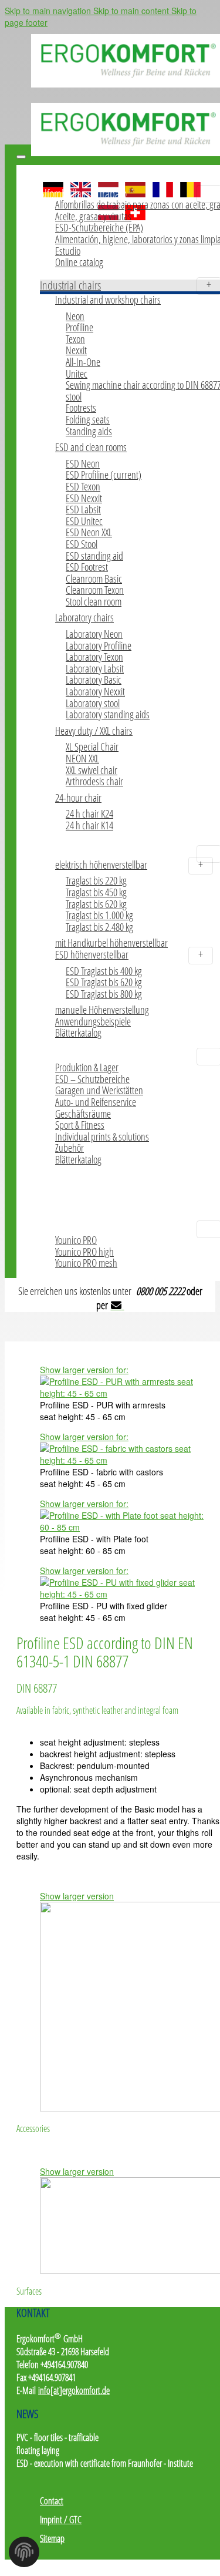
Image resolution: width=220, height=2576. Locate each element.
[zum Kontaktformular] (118, 1305)
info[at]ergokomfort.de (74, 2390)
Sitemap (52, 2538)
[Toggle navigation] (21, 157)
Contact (52, 2501)
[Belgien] (190, 185)
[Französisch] (163, 185)
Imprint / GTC (61, 2520)
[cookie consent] (24, 2555)
